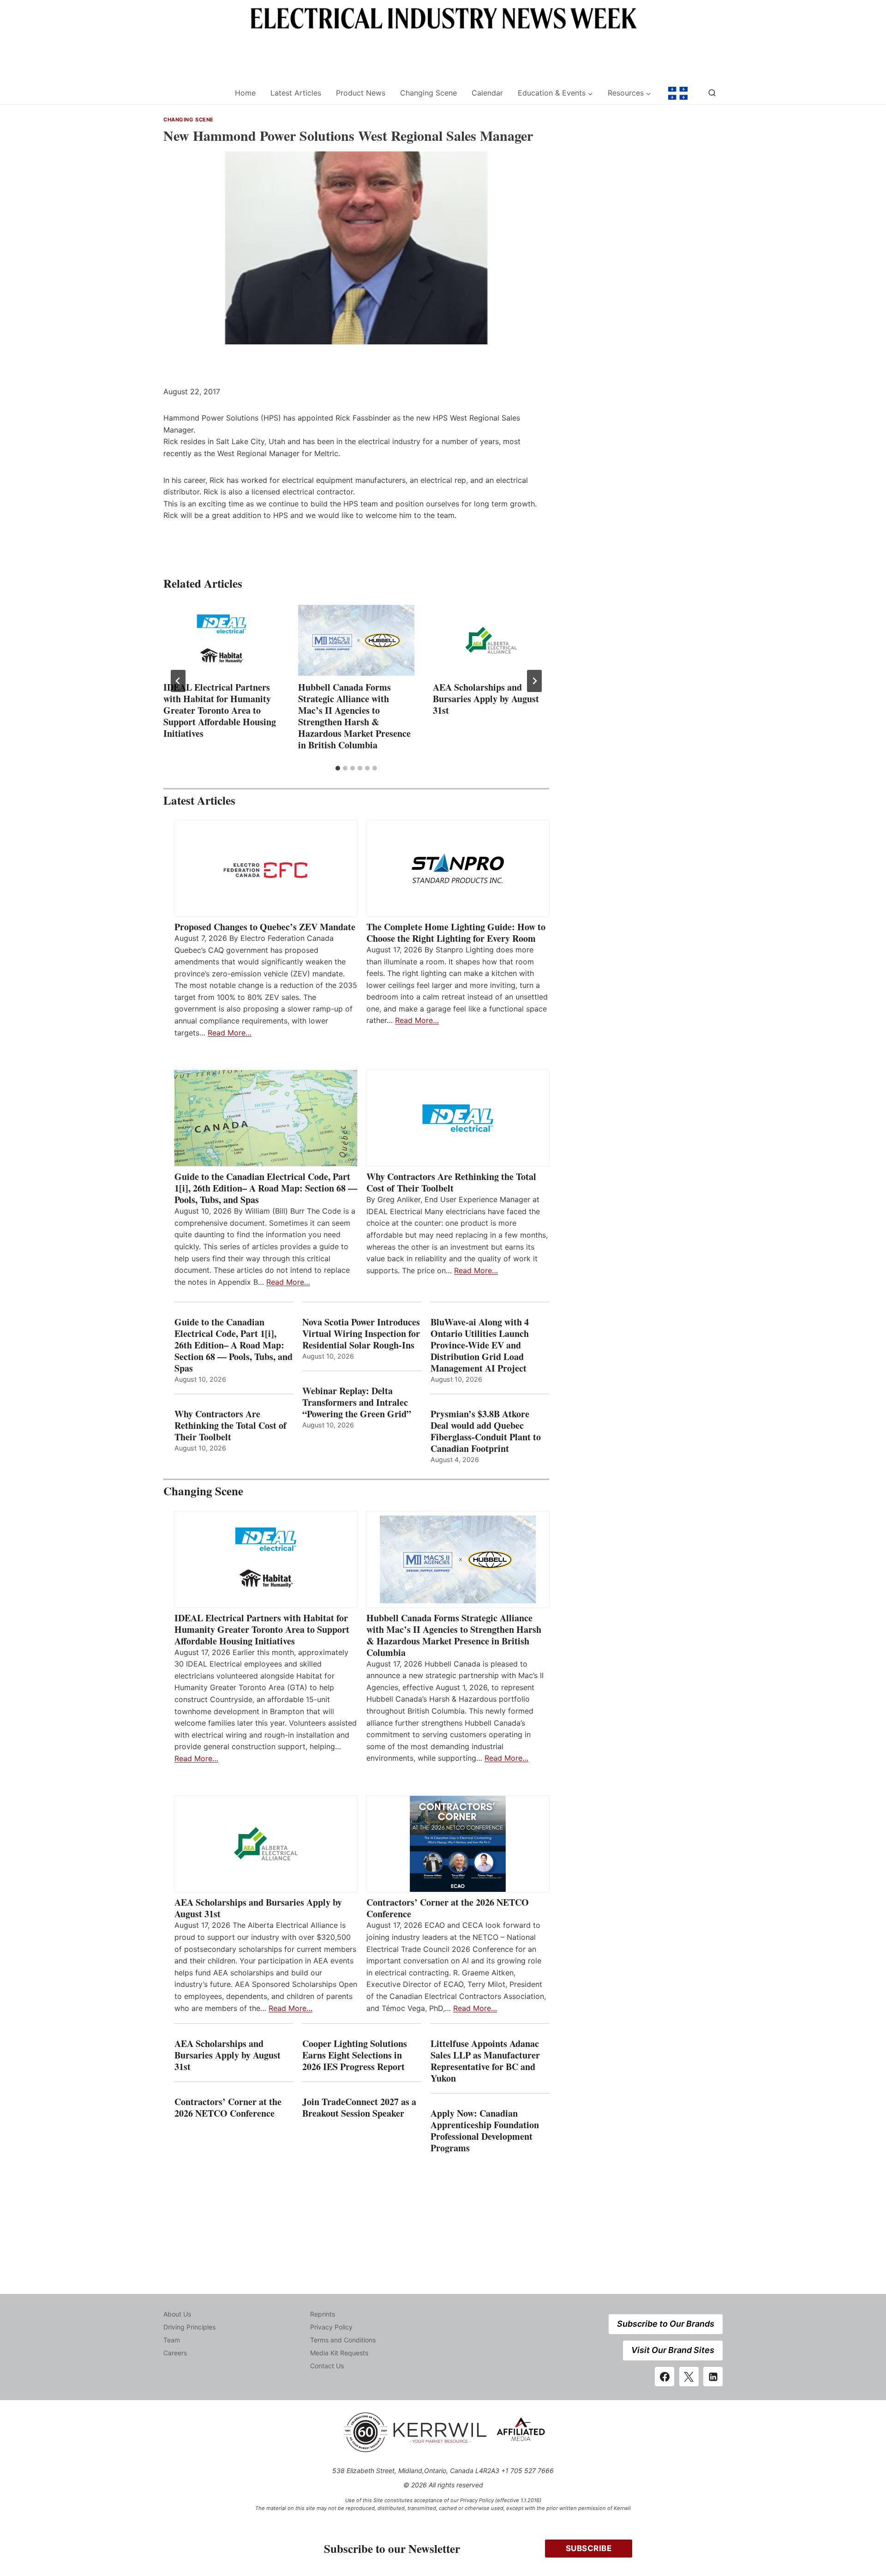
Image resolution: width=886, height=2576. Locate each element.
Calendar (487, 93)
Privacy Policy (331, 2327)
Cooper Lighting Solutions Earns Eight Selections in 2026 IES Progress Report (355, 2055)
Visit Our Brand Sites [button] (673, 2350)
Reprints (323, 2314)
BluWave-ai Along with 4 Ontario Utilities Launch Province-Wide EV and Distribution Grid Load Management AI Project (480, 1345)
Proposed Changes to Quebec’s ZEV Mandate (265, 927)
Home (245, 93)
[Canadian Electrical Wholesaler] (193, 93)
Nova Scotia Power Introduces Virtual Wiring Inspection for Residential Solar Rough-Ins (361, 1333)
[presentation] (221, 640)
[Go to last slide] (178, 681)
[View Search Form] (712, 93)
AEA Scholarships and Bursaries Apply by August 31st (486, 699)
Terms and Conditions (343, 2340)
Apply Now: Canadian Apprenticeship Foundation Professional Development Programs (485, 2131)
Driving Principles (189, 2327)
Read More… (230, 1033)
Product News (361, 93)
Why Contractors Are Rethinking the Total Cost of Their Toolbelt (451, 1182)
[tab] (338, 768)
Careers (175, 2353)
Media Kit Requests (339, 2353)
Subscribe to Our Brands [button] (666, 2324)
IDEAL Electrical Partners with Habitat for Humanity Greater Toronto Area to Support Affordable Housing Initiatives (220, 710)
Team (172, 2340)
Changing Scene (428, 93)
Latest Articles (296, 93)
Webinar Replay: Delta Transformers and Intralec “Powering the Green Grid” (357, 1402)
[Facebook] (664, 2377)
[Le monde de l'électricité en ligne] (678, 93)
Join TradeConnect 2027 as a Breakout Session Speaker (359, 2107)
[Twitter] (689, 2377)
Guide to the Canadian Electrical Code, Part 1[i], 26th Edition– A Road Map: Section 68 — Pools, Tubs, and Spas (266, 1188)
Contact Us (327, 2366)
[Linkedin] (713, 2377)
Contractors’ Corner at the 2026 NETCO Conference (448, 1908)
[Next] (534, 681)
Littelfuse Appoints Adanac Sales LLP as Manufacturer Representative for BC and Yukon (485, 2061)
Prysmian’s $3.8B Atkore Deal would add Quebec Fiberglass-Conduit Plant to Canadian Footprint (486, 1431)
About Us (177, 2314)
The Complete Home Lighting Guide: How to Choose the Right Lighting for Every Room (456, 933)
